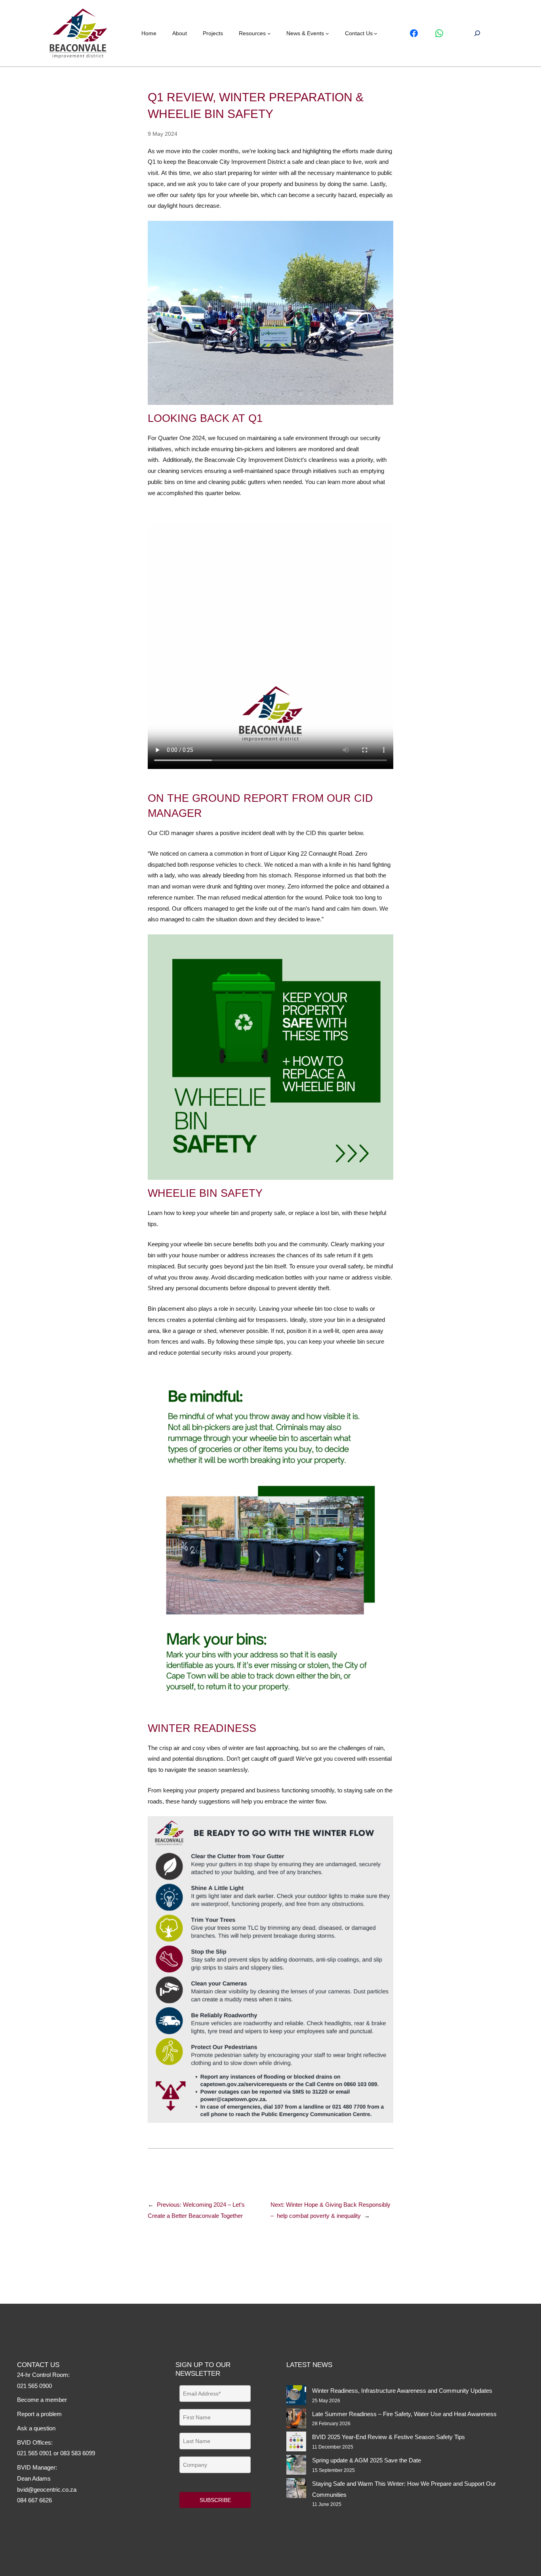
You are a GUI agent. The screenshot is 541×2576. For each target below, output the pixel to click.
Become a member (42, 2400)
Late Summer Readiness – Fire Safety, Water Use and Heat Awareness (404, 2414)
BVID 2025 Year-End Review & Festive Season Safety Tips (389, 2437)
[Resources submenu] (269, 33)
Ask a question (36, 2428)
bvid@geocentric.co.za (47, 2490)
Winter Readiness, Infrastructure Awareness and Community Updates (402, 2391)
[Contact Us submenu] (376, 33)
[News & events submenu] (327, 33)
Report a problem (39, 2414)
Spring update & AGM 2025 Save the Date (367, 2460)
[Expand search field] (477, 33)
